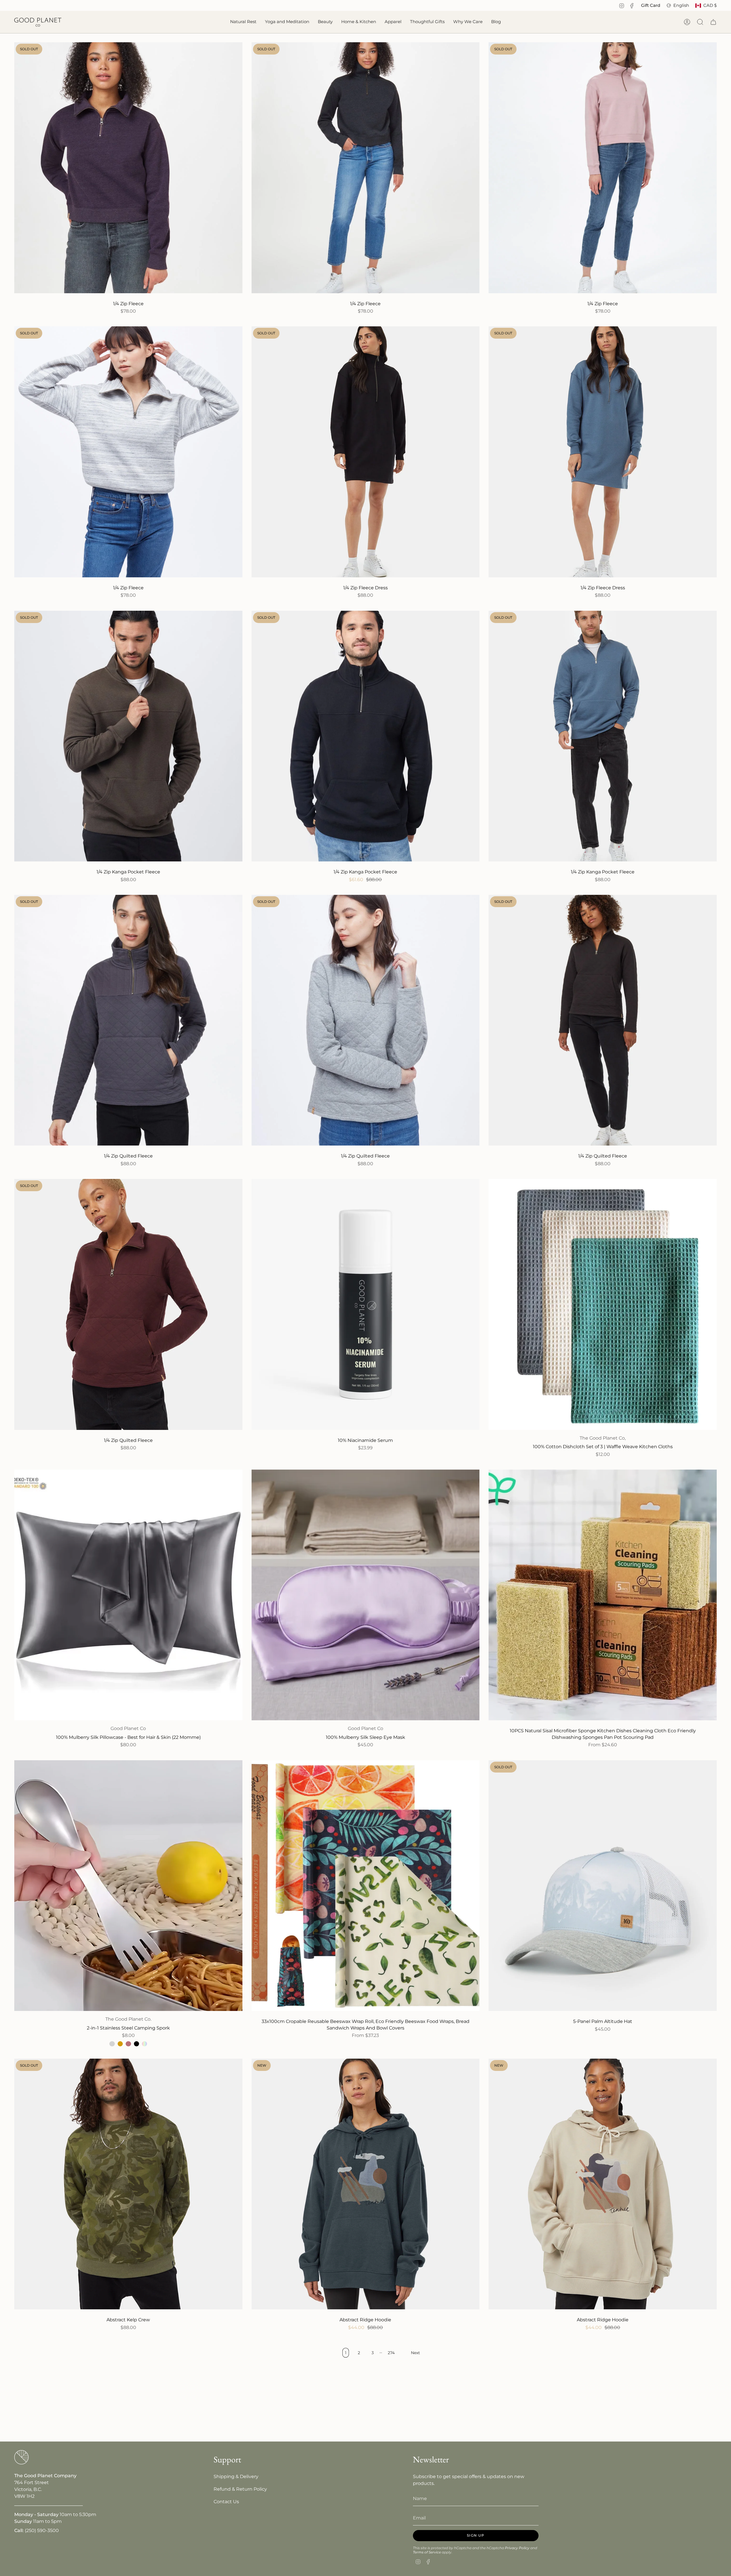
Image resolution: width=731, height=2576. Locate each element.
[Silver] (112, 2044)
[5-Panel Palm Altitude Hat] (603, 1886)
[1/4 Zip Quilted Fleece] (128, 1020)
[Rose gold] (128, 2044)
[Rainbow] (144, 2044)
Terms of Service (427, 2552)
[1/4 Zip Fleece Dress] (366, 452)
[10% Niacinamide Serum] (366, 1304)
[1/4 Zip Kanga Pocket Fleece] (128, 736)
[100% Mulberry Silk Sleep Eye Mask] (366, 1595)
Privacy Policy (517, 2548)
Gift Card (651, 5)
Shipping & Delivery (236, 2476)
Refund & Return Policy (240, 2489)
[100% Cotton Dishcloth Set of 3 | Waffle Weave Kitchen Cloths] (603, 1304)
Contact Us (226, 2502)
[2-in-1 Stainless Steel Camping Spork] (128, 1886)
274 (391, 2353)
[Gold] (120, 2044)
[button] (243, 22)
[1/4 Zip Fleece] (128, 168)
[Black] (136, 2044)
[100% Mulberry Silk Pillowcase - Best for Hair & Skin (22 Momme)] (128, 1595)
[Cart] (713, 22)
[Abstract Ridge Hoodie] (366, 2184)
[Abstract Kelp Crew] (128, 2184)
